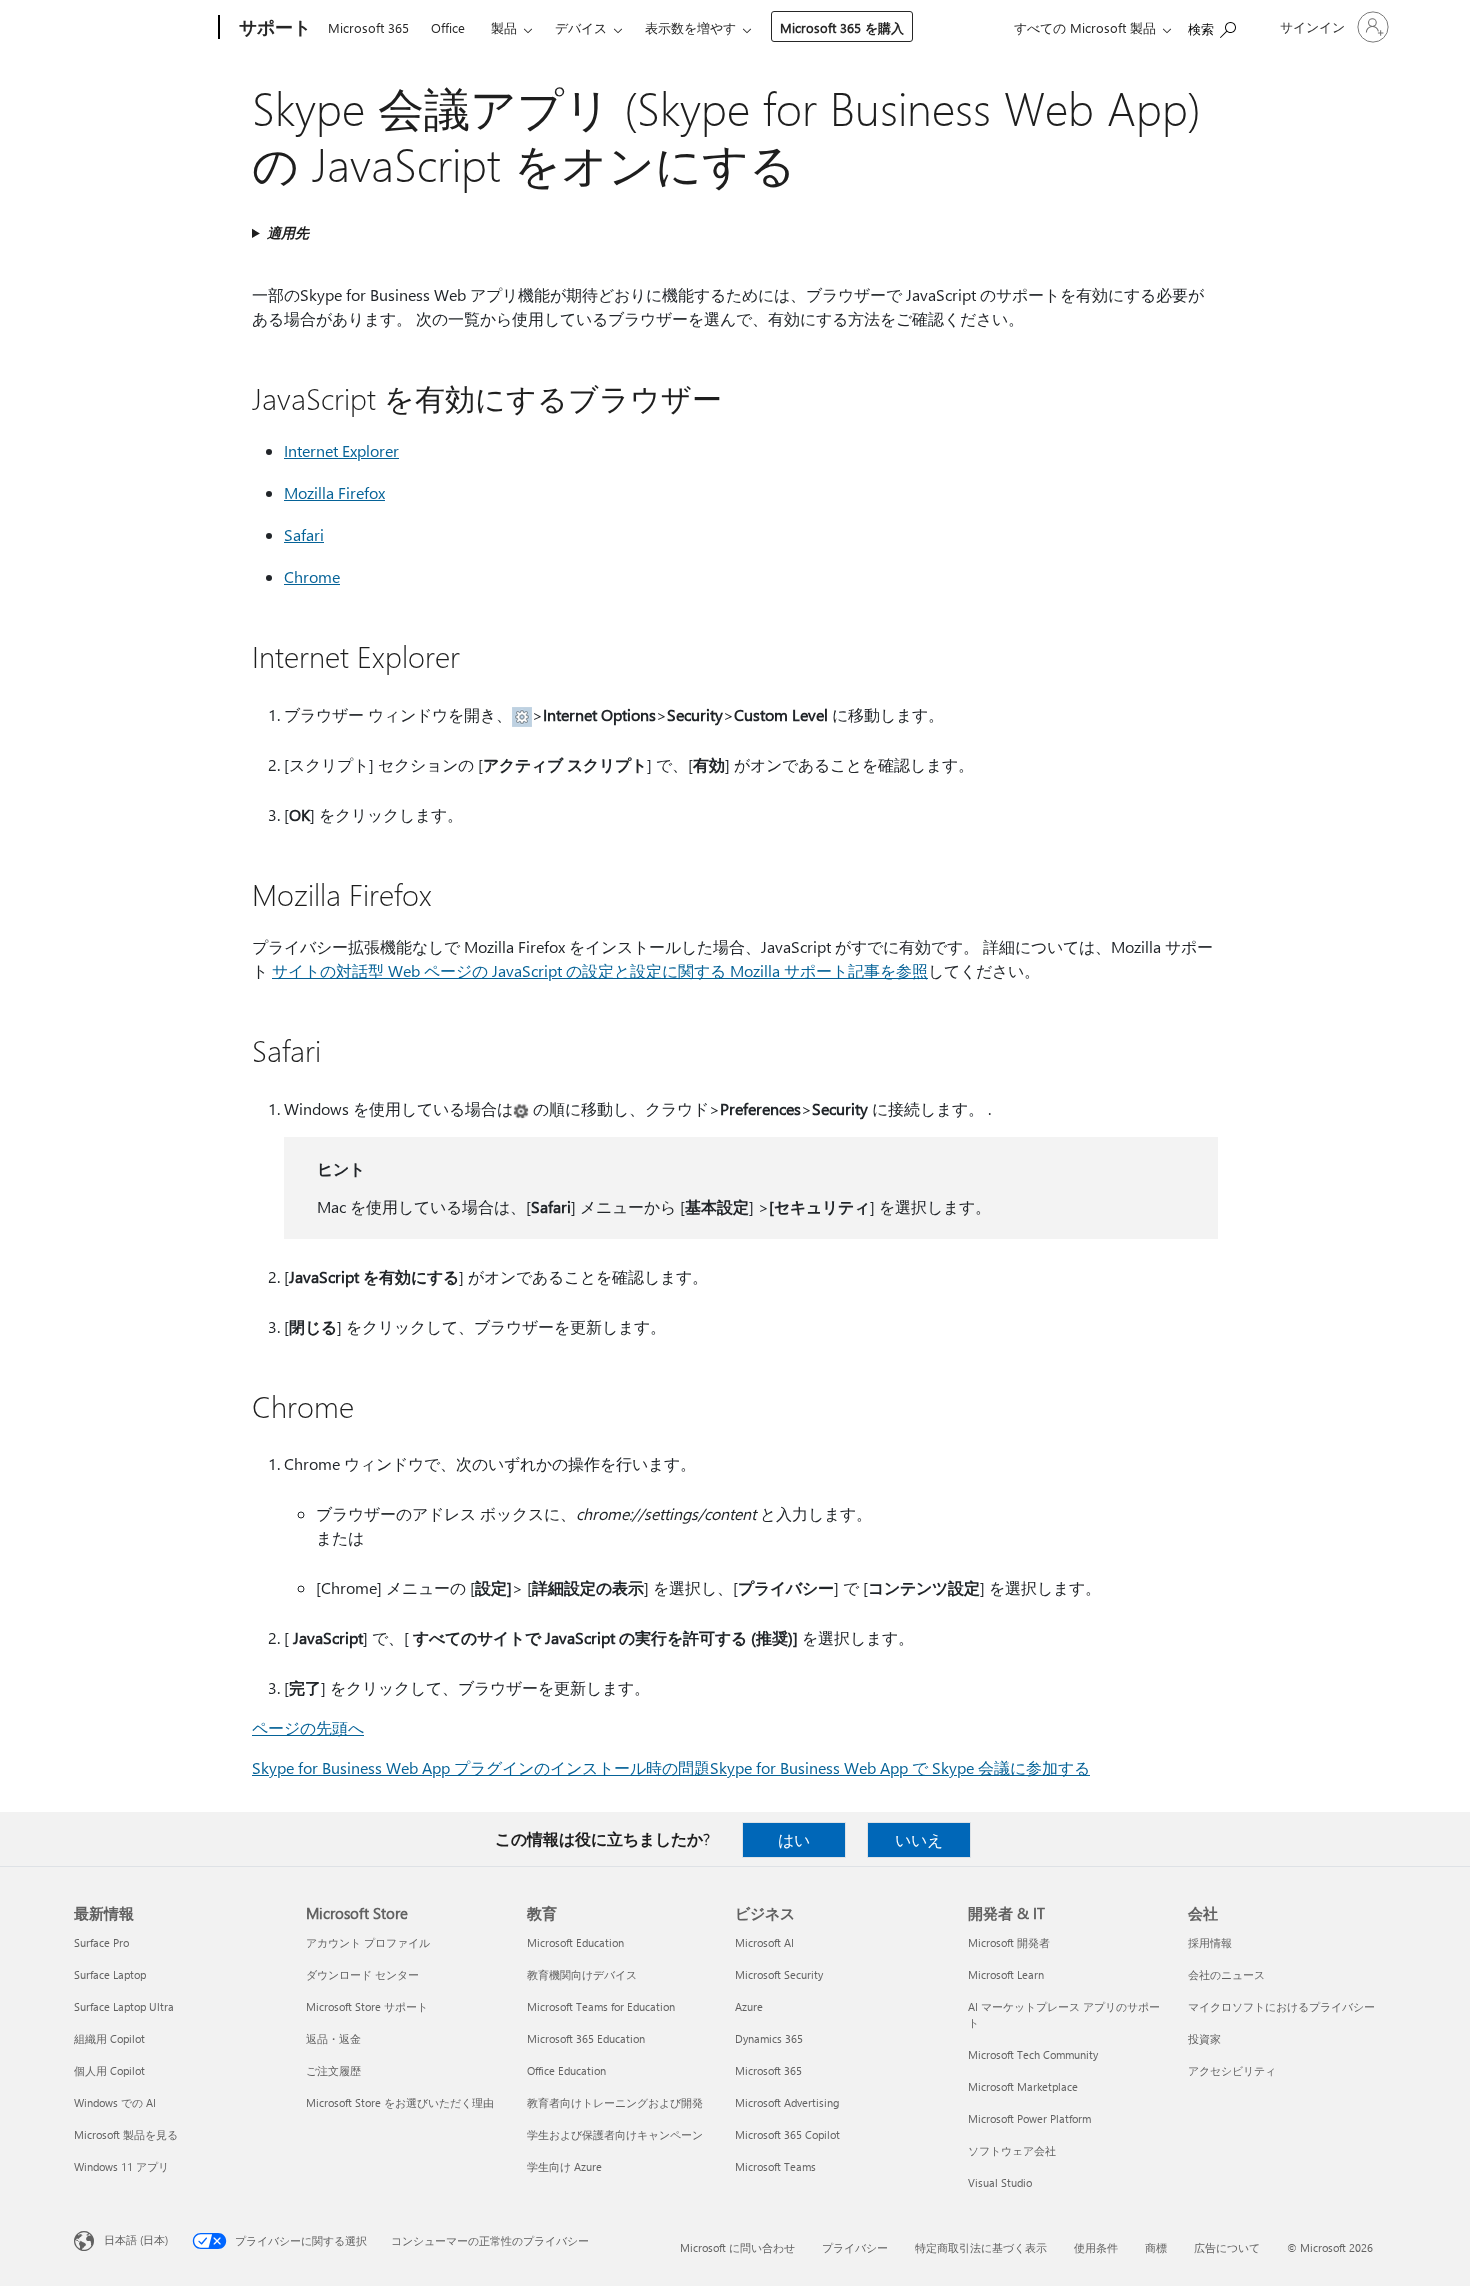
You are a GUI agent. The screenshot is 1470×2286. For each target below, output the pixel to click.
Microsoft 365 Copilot (787, 2134)
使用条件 (1096, 2247)
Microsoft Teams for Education (601, 2006)
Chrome (312, 576)
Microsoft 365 (368, 27)
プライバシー (855, 2247)
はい (794, 1839)
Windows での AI (115, 2102)
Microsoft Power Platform (1029, 2118)
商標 (1156, 2247)
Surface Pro (101, 1942)
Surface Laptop (110, 1974)
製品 (504, 27)
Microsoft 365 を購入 (842, 27)
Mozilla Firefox (334, 492)
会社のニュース (1226, 1974)
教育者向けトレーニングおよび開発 (615, 2102)
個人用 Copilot (109, 2070)
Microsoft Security (779, 1974)
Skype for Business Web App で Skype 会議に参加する (900, 1767)
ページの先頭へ (308, 1727)
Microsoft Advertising (787, 2102)
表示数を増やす (690, 27)
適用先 (288, 232)
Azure (749, 2006)
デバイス (581, 27)
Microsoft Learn (1006, 1974)
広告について (1227, 2247)
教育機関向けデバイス (582, 1974)
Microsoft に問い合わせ (737, 2247)
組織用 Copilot (109, 2038)
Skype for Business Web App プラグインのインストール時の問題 (481, 1767)
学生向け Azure (564, 2166)
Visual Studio (1000, 2182)
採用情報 (1210, 1942)
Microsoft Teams (775, 2166)
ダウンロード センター (362, 1974)
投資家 (1204, 2038)
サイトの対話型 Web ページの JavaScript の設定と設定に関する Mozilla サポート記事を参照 (600, 970)
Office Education (566, 2070)
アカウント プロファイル (368, 1942)
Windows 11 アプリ (121, 2166)
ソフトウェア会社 (1012, 2150)
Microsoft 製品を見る (126, 2134)
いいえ (919, 1839)
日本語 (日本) (136, 2239)
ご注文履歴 (333, 2070)
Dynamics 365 (769, 2038)
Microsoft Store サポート (367, 2006)
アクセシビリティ (1232, 2070)
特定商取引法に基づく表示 (981, 2247)
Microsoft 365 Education (586, 2038)
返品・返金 (333, 2038)
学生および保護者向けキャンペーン (615, 2134)
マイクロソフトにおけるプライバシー (1281, 2006)
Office (448, 27)
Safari (304, 534)
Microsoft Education (575, 1942)
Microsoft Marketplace (1023, 2086)
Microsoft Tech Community (1033, 2054)
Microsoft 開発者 (1009, 1942)
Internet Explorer (341, 450)
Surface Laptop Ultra (124, 2006)
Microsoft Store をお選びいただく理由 (400, 2102)
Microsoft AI (764, 1942)
